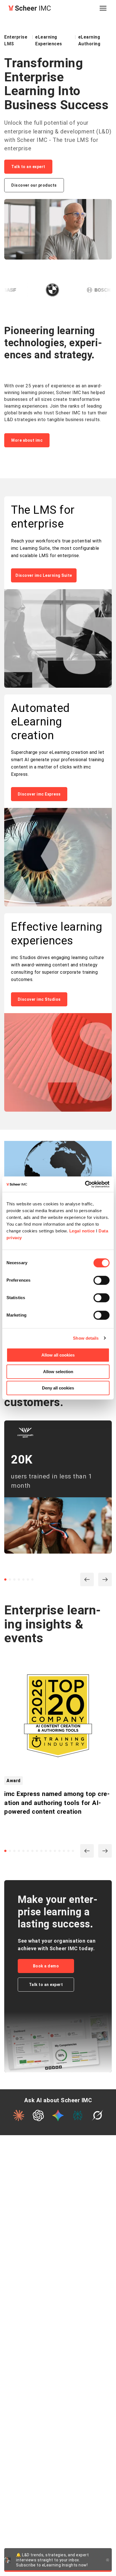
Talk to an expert (28, 167)
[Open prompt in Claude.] (19, 2115)
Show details (86, 1338)
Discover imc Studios (39, 999)
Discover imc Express (39, 794)
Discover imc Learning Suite (44, 575)
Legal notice (82, 1231)
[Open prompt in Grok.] (97, 2115)
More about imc (27, 440)
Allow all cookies (58, 1355)
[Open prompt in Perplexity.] (78, 2115)
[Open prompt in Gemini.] (58, 2115)
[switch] (101, 1280)
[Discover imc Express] (58, 858)
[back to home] (30, 8)
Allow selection (58, 1372)
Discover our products (34, 185)
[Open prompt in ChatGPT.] (38, 2115)
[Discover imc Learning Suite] (58, 639)
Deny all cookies (58, 1388)
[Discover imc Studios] (58, 1063)
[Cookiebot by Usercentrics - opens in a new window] (85, 1184)
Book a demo (46, 1966)
